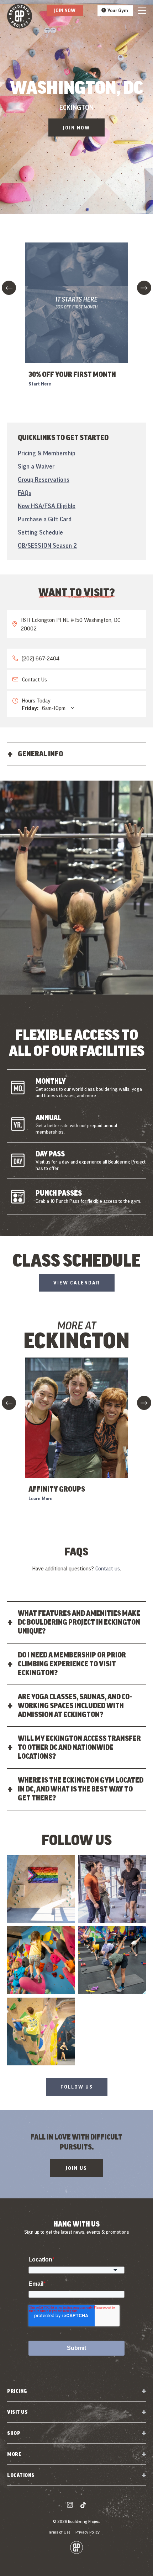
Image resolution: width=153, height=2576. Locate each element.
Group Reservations (44, 479)
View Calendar (77, 1283)
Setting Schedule (40, 532)
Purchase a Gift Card (45, 519)
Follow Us (77, 2087)
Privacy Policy (88, 2532)
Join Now (65, 10)
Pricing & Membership (47, 453)
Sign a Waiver (36, 466)
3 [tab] (81, 1002)
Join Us (76, 2168)
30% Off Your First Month (72, 374)
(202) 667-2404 (41, 658)
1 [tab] (72, 1002)
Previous (9, 288)
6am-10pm (44, 708)
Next (144, 288)
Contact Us (35, 679)
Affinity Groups (57, 1489)
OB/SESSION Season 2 (47, 545)
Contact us (108, 1568)
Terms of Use (59, 2532)
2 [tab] (76, 1002)
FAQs (25, 493)
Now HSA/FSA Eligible (47, 506)
